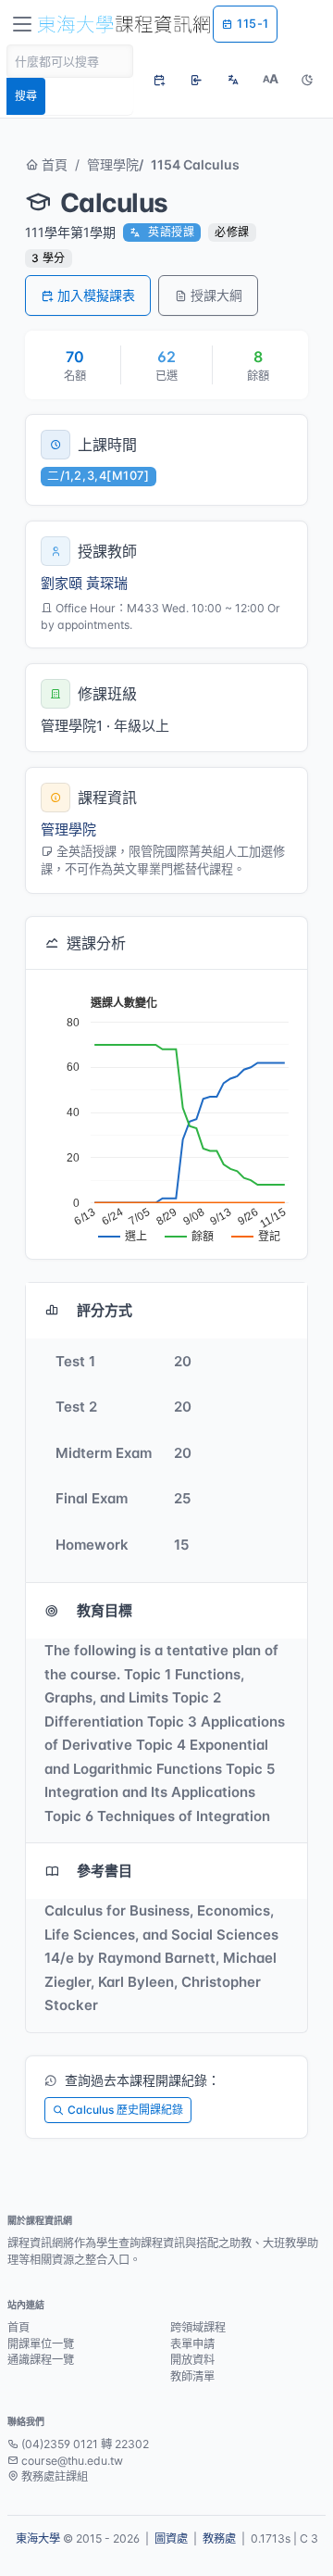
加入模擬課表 (96, 295)
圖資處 (171, 2538)
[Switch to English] (233, 80)
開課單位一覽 (41, 2344)
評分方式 (105, 1310)
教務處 (219, 2538)
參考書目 (105, 1871)
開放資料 (192, 2360)
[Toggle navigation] (22, 24)
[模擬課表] (159, 80)
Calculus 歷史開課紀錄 (125, 2110)
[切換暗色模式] (307, 80)
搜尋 (26, 96)
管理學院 (113, 164)
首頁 (53, 164)
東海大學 (38, 2538)
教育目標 (105, 1610)
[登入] (196, 80)
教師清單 (192, 2376)
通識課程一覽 (41, 2360)
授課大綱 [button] (216, 295)
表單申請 (192, 2344)
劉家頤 (62, 583)
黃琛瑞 (107, 583)
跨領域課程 (198, 2327)
